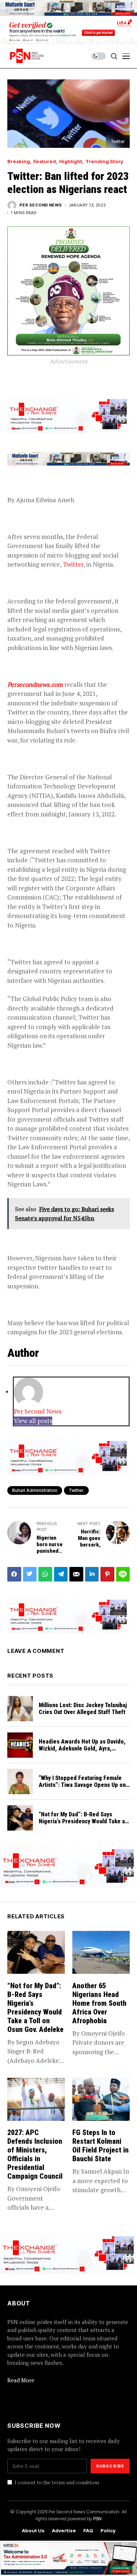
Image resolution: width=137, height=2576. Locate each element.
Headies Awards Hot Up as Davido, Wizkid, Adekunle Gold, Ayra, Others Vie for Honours (82, 1748)
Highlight (71, 162)
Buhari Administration (35, 1490)
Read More (21, 2380)
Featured (45, 162)
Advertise (64, 2531)
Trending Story (104, 162)
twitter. (76, 1490)
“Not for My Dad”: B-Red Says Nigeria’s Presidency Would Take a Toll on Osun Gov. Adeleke (82, 1821)
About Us (33, 2531)
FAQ (88, 2531)
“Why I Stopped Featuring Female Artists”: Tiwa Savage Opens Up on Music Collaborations (82, 1785)
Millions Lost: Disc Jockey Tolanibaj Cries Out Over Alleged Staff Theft (83, 1709)
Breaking (19, 162)
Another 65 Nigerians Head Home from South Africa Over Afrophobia (99, 2003)
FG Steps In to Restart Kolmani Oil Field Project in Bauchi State (100, 2146)
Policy (108, 2531)
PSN (97, 2518)
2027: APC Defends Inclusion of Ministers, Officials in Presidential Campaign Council (35, 2154)
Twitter (73, 564)
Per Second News (41, 205)
